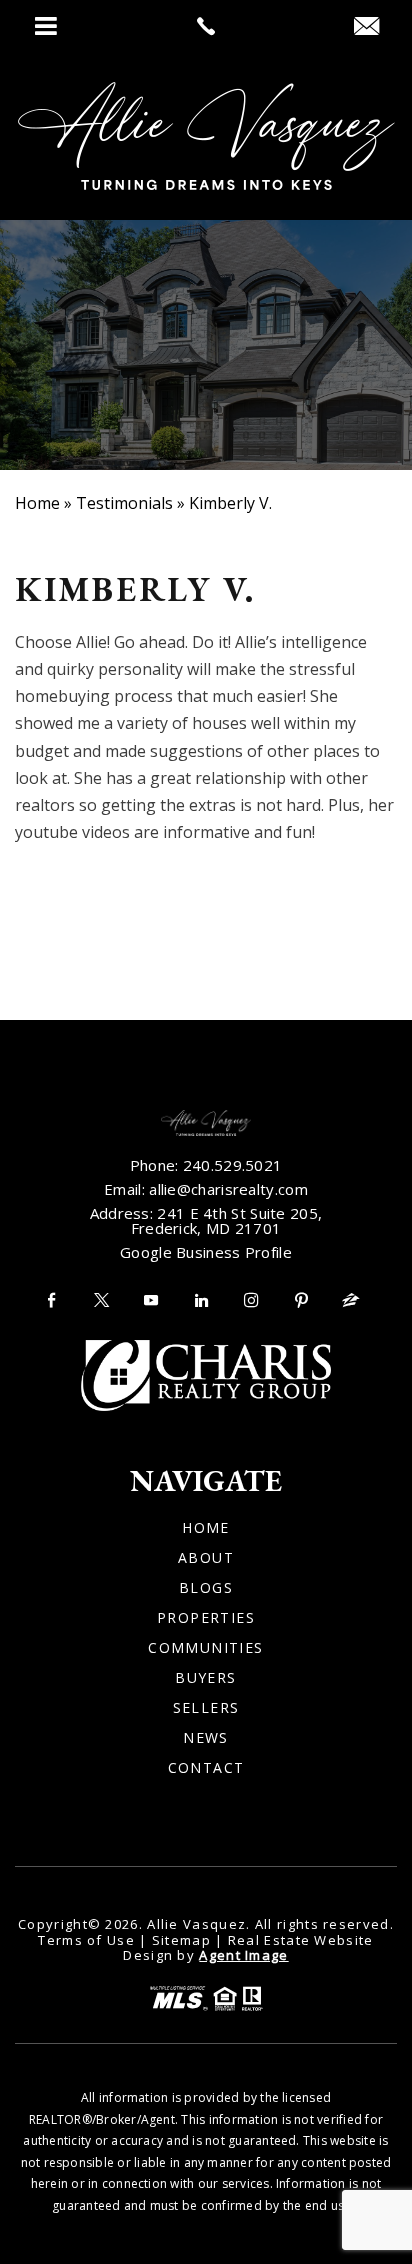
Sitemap (181, 1940)
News (206, 1738)
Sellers (206, 1708)
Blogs (206, 1588)
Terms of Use (86, 1940)
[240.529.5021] (205, 26)
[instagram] (251, 1300)
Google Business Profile (206, 1252)
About (206, 1558)
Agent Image (243, 1955)
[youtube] (151, 1300)
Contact (206, 1768)
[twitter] (101, 1300)
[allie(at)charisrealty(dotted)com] (366, 27)
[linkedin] (201, 1300)
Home (206, 1528)
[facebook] (51, 1300)
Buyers (205, 1678)
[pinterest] (301, 1300)
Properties (206, 1618)
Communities (205, 1648)
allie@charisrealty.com (228, 1189)
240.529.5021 (233, 1165)
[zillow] (351, 1300)
